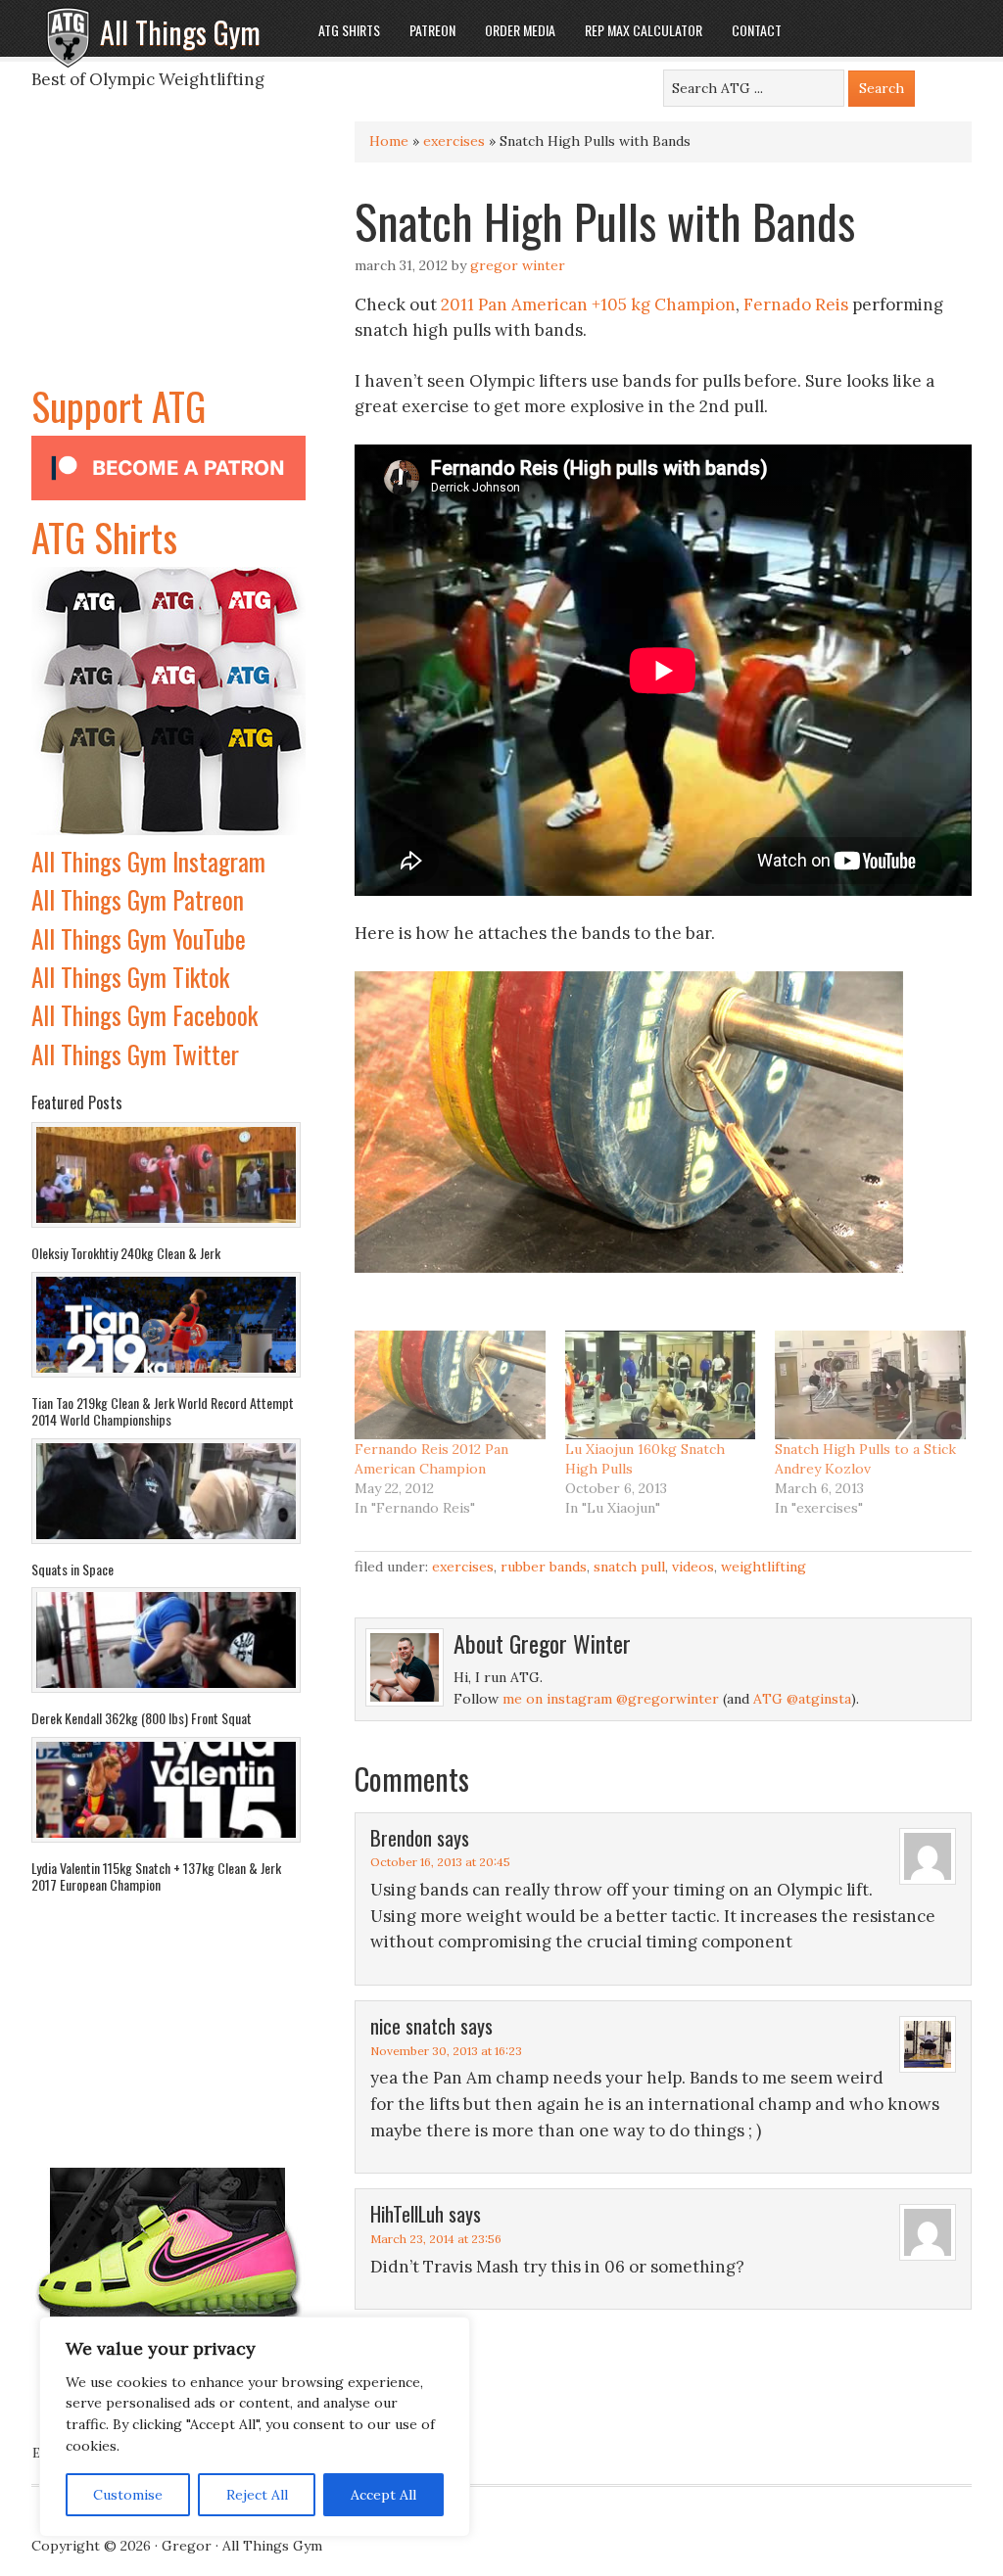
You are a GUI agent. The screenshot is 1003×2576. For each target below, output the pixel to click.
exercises (454, 141)
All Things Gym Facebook (144, 1015)
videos (693, 1567)
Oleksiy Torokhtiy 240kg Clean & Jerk (126, 1253)
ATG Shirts (104, 537)
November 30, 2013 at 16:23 (446, 2051)
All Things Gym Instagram (148, 861)
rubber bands (544, 1567)
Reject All (257, 2495)
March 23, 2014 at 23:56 (436, 2239)
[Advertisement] (168, 254)
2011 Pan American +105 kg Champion (588, 304)
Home (389, 141)
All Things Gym (180, 32)
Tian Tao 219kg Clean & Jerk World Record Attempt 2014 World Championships (163, 1411)
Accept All (383, 2495)
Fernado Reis (796, 304)
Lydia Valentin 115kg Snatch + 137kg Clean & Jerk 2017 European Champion (156, 1876)
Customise (128, 2495)
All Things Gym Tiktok (130, 977)
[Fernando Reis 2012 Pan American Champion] (450, 1385)
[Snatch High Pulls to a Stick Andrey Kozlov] (870, 1385)
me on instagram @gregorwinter (611, 1699)
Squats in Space (72, 1569)
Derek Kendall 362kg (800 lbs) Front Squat (142, 1718)
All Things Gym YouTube (139, 938)
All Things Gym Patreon (138, 899)
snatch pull (629, 1567)
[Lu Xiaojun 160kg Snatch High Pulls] (661, 1385)
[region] (255, 2427)
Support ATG (119, 405)
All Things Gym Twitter (135, 1054)
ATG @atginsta (802, 1699)
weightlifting (764, 1567)
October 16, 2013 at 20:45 (440, 1862)
